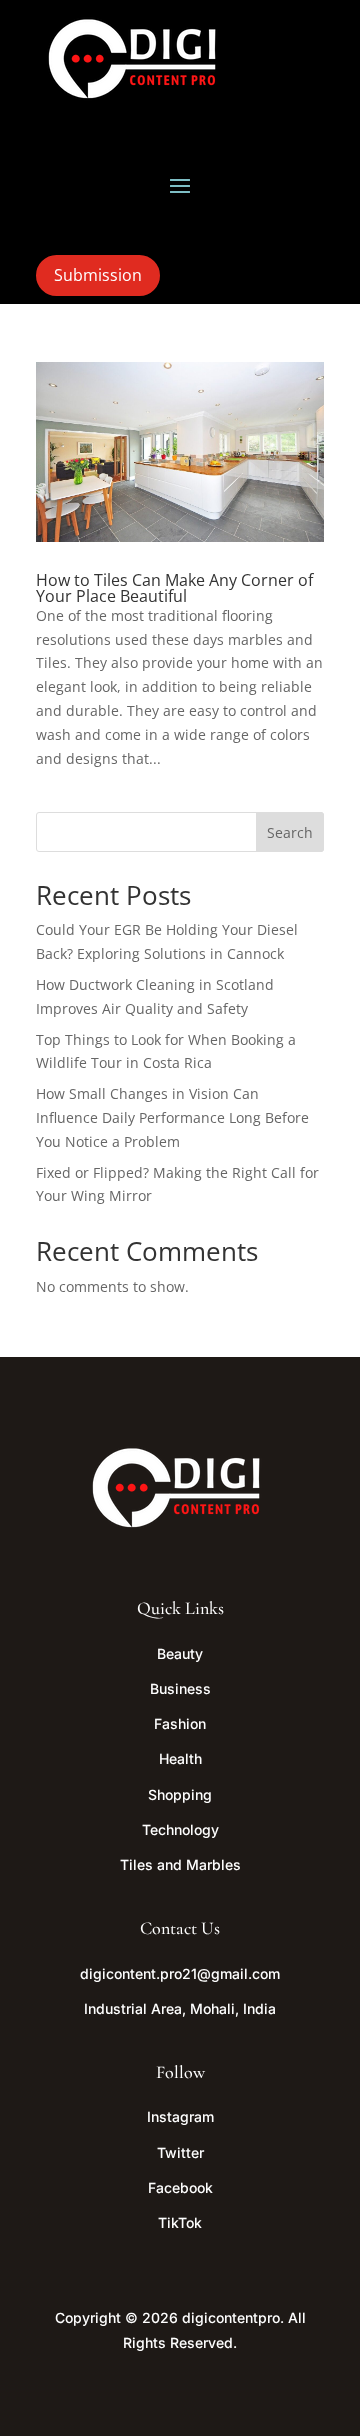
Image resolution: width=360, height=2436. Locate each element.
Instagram (180, 2116)
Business (180, 1688)
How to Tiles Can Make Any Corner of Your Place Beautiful (174, 588)
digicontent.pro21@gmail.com (180, 1973)
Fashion (180, 1723)
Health (180, 1758)
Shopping (180, 1794)
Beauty (180, 1653)
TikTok (180, 2222)
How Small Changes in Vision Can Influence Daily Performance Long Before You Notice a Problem (172, 1117)
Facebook (180, 2187)
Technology (180, 1829)
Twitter (180, 2152)
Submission (98, 275)
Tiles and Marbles (180, 1864)
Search (290, 832)
